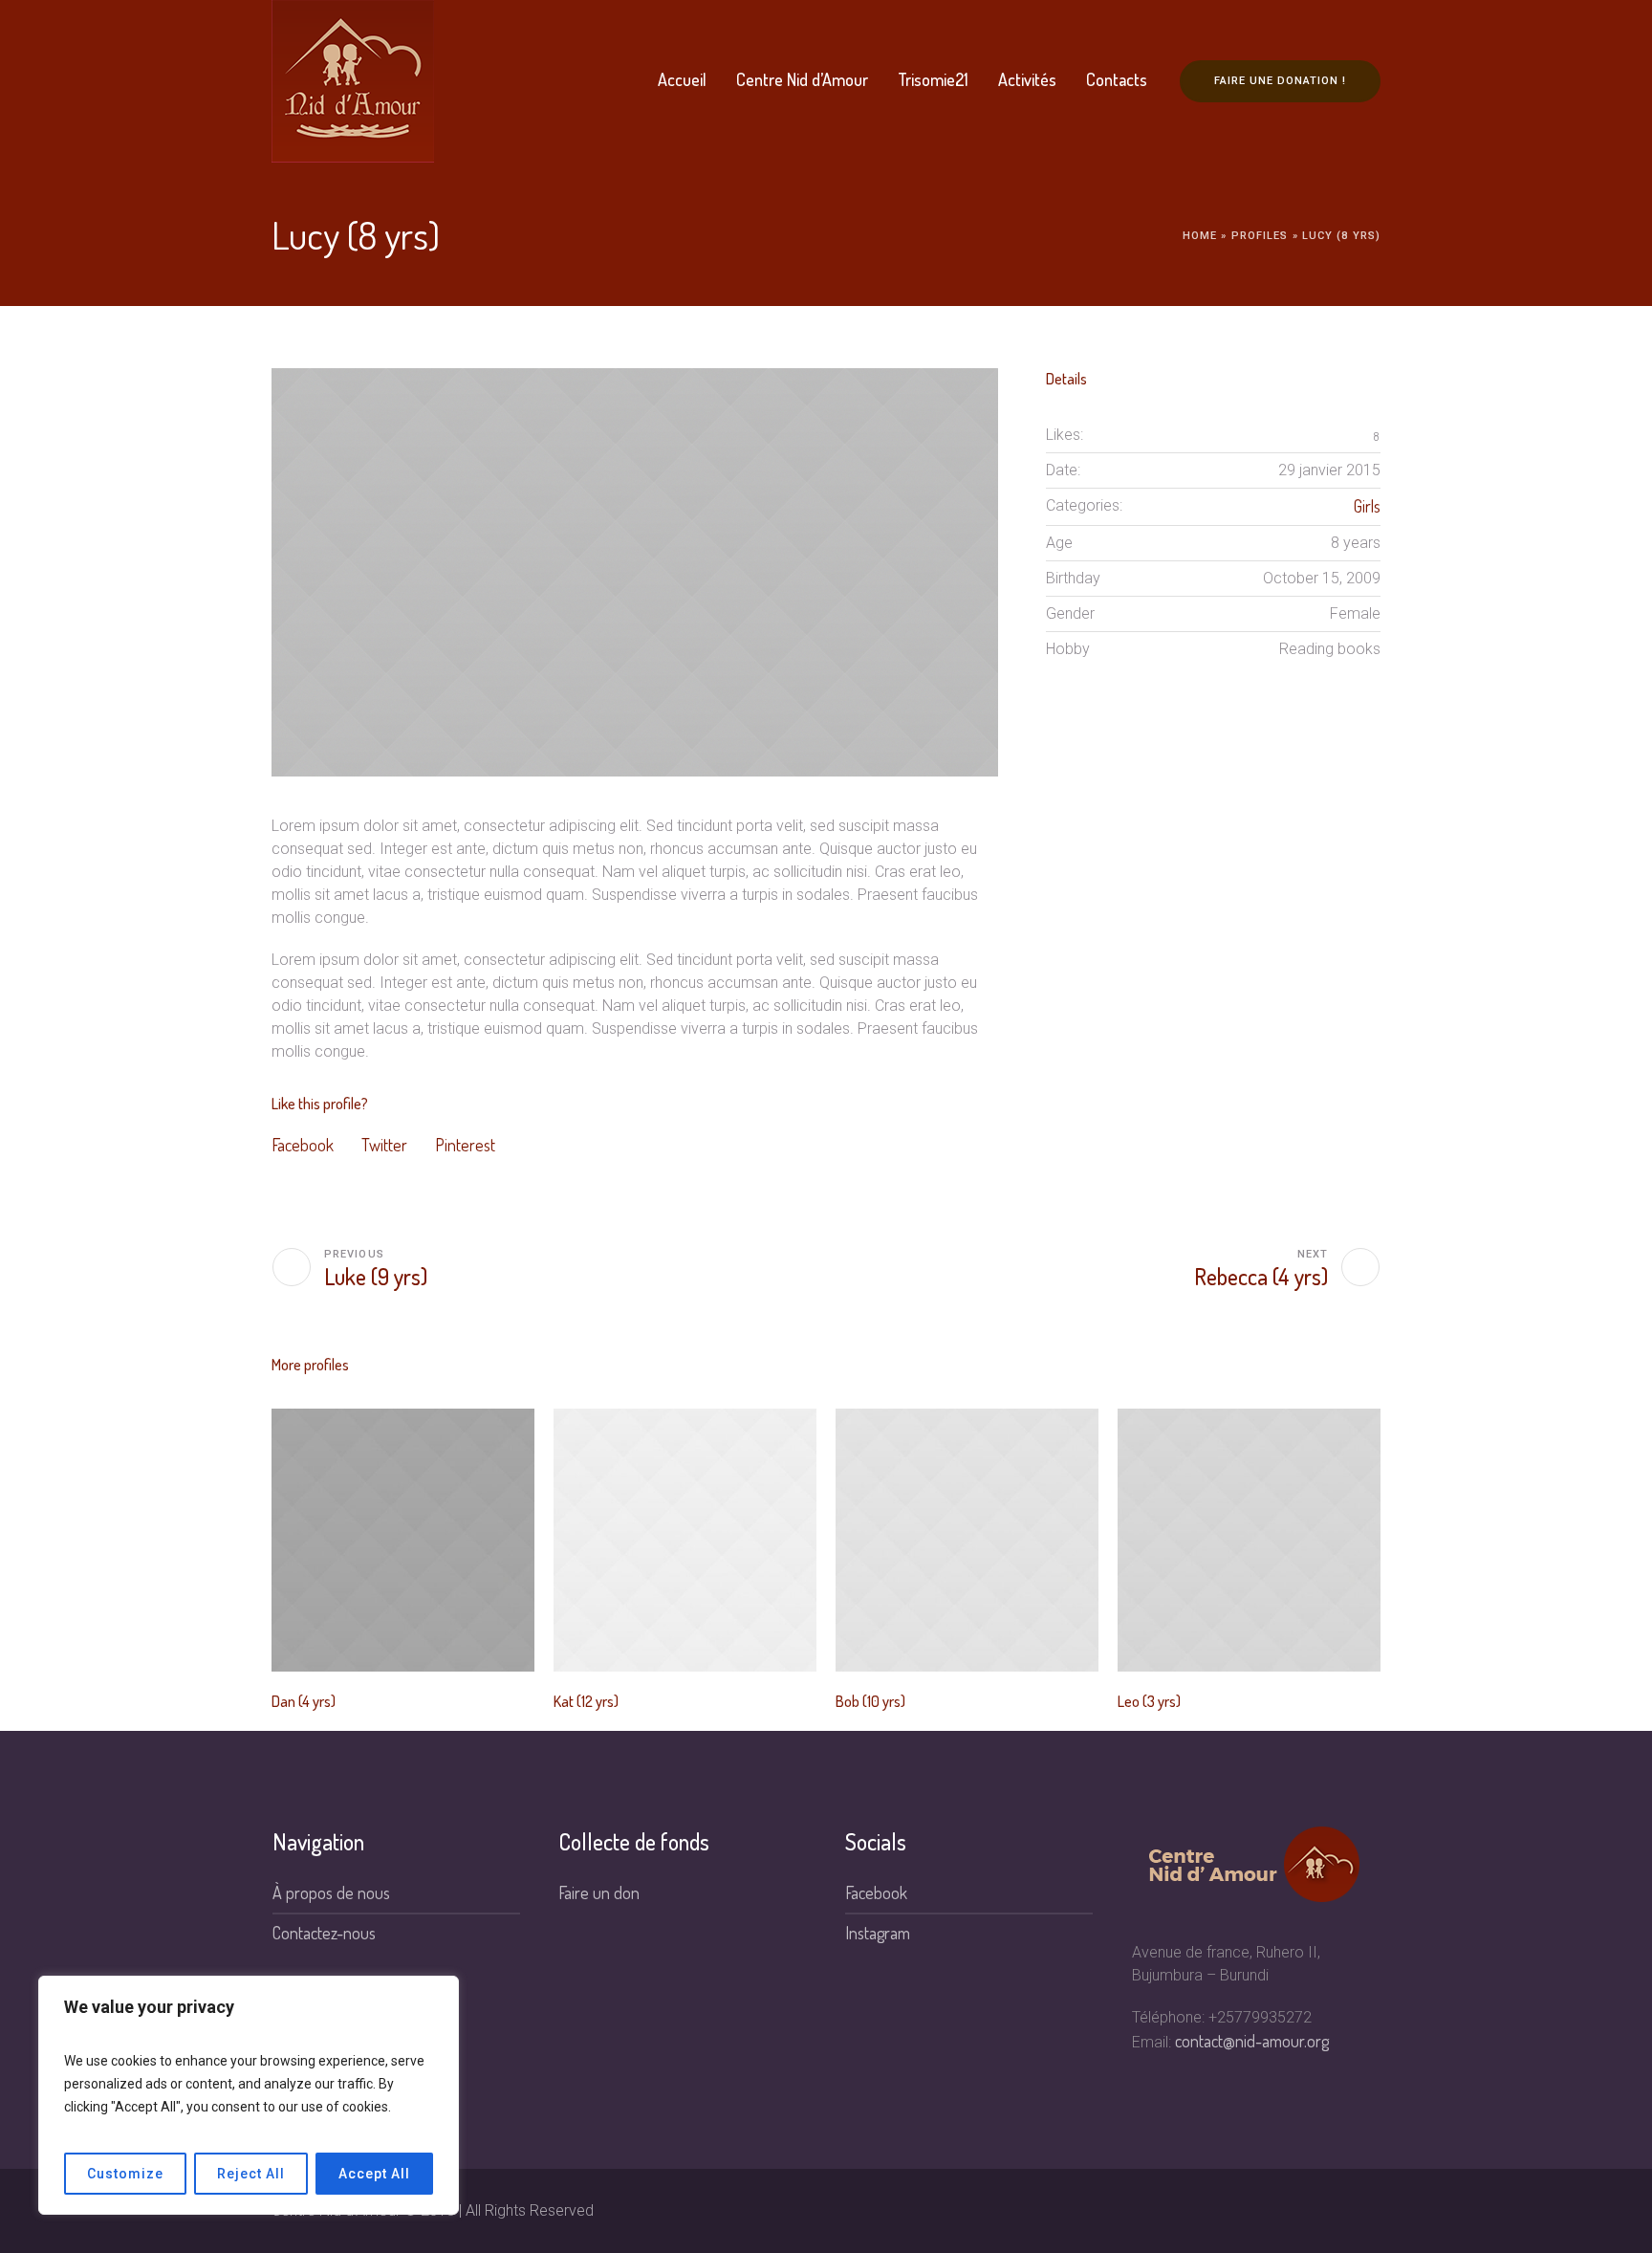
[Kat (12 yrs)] (685, 1540)
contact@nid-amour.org (1252, 2041)
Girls (1367, 506)
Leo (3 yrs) (1149, 1701)
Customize (125, 2174)
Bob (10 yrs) (870, 1701)
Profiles (1260, 236)
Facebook (303, 1145)
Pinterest (465, 1145)
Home (1200, 236)
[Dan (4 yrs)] (403, 1540)
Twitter (384, 1145)
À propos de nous (331, 1892)
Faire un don (599, 1892)
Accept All (374, 2174)
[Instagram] (1302, 2211)
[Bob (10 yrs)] (967, 1540)
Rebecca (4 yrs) (1261, 1276)
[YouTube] (1365, 2211)
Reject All (251, 2174)
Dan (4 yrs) (304, 1701)
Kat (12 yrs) (586, 1701)
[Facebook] (1239, 2211)
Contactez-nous (324, 1933)
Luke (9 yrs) (376, 1276)
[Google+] (1271, 2211)
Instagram (878, 1933)
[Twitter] (1334, 2211)
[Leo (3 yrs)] (1249, 1540)
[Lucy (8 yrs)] (635, 572)
